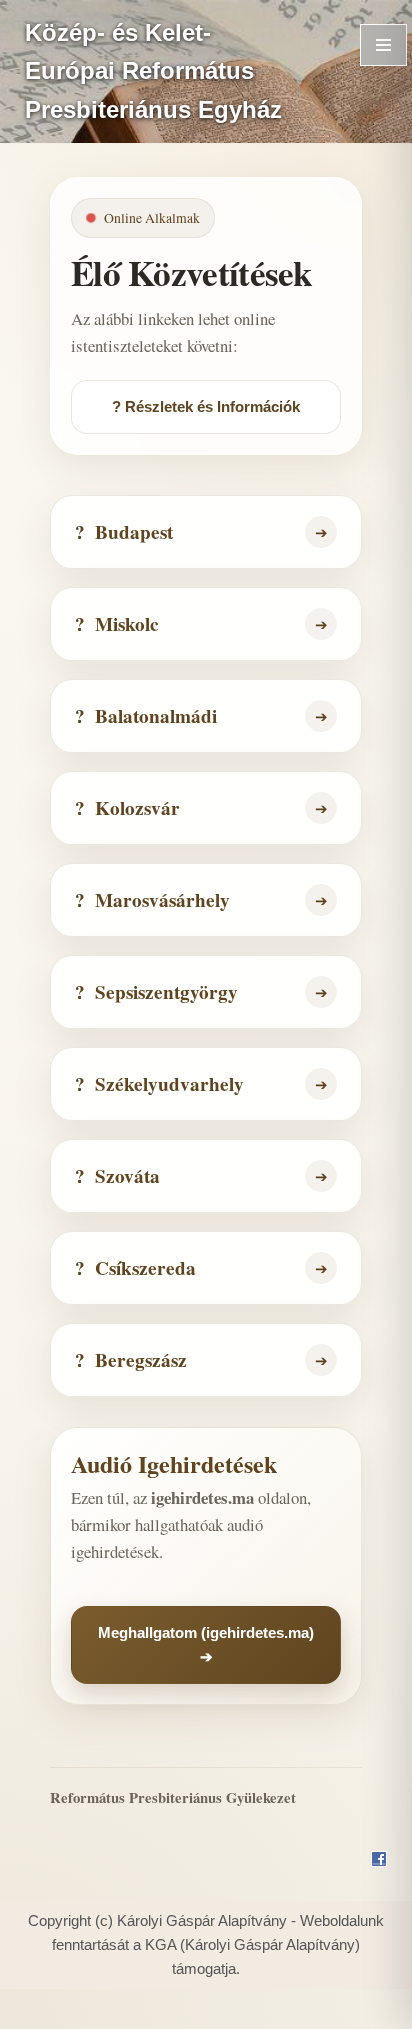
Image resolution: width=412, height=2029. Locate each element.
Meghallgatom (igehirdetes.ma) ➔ (206, 1644)
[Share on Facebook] (379, 1861)
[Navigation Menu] (383, 45)
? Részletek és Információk (206, 406)
